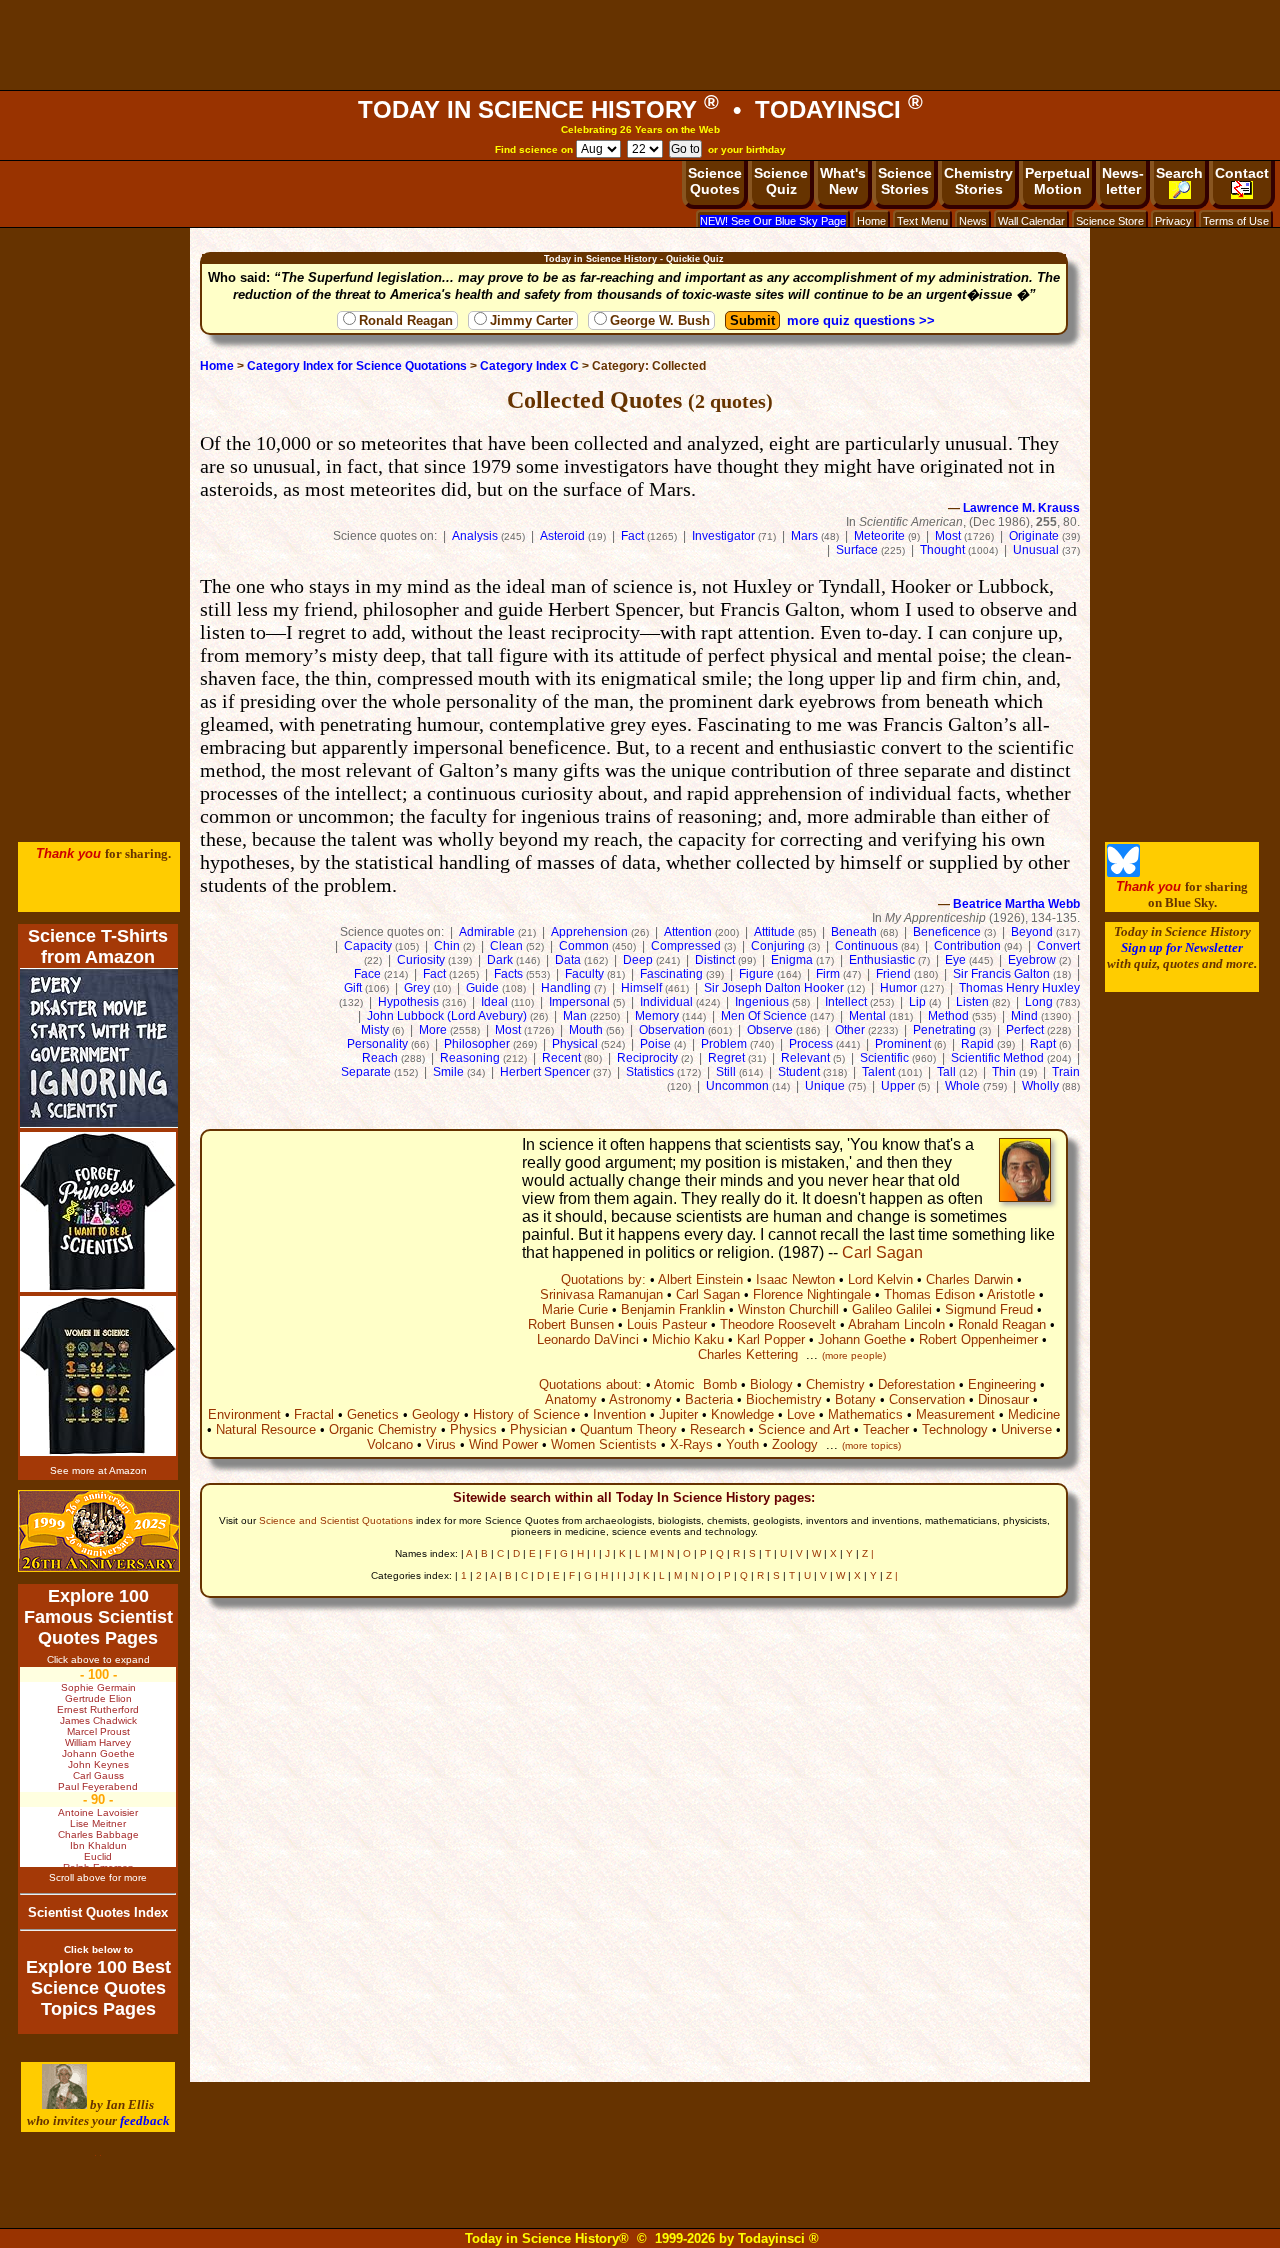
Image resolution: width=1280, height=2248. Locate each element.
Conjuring (778, 946)
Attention (688, 932)
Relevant (805, 1058)
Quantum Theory (628, 1429)
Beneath (854, 932)
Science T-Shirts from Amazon (98, 946)
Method (948, 1016)
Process (811, 1044)
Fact (632, 536)
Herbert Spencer (545, 1072)
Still (726, 1072)
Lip (917, 1002)
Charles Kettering (748, 1354)
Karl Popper (771, 1339)
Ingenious (762, 1002)
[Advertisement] (640, 45)
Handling (566, 988)
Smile (448, 1072)
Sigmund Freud (989, 1309)
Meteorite (879, 536)
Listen (972, 1002)
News (973, 221)
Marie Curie (575, 1309)
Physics (473, 1429)
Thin (1004, 1072)
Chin (447, 946)
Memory (657, 1016)
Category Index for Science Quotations (357, 366)
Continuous (866, 946)
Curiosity (421, 960)
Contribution (967, 946)
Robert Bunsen (571, 1324)
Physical (575, 1044)
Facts (508, 974)
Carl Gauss (98, 1775)
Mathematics (865, 1414)
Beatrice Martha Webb (1016, 904)
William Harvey (98, 1742)
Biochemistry (784, 1399)
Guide (482, 988)
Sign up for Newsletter (1182, 947)
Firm (828, 974)
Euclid (98, 1856)
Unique (825, 1086)
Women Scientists (604, 1444)
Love (801, 1414)
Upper (898, 1086)
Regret (726, 1058)
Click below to (98, 1949)
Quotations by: (603, 1279)
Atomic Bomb (695, 1384)
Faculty (584, 974)
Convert (1058, 946)
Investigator (723, 536)
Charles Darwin (969, 1279)
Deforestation (916, 1384)
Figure (756, 974)
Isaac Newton (795, 1279)
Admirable (487, 932)
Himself (641, 988)
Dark (500, 960)
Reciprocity (647, 1058)
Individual (666, 1002)
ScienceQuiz (781, 181)
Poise (655, 1044)
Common (584, 946)
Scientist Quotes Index (98, 1912)
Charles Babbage (98, 1834)
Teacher (886, 1429)
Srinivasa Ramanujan (601, 1294)
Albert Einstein (700, 1279)
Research (717, 1429)
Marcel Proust (98, 1731)
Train (1066, 1072)
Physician (538, 1429)
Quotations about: (590, 1384)
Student (799, 1072)
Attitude (774, 932)
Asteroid (562, 536)
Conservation (927, 1399)
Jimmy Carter (531, 320)
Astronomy (640, 1399)
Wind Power (503, 1444)
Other (850, 1030)
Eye (955, 960)
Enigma (792, 960)
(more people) (854, 1355)
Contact (1242, 173)
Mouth (586, 1030)
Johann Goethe (862, 1339)
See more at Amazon (98, 1470)
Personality (377, 1044)
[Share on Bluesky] (1123, 872)
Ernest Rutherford (98, 1709)
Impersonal (579, 1002)
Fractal (314, 1414)
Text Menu (922, 221)
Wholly (1040, 1086)
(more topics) (871, 1445)
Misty (375, 1030)
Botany (855, 1399)
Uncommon (737, 1086)
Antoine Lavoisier (98, 1812)
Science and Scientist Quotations (336, 1520)
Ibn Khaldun (98, 1845)
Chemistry (835, 1384)
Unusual (1036, 550)
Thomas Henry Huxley (1019, 988)
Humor (898, 988)
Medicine (1034, 1414)
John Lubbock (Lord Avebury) (447, 1016)
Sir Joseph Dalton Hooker (774, 988)
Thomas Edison (929, 1294)
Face (367, 974)
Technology (955, 1429)
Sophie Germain (98, 1687)
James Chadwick (98, 1720)
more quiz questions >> (861, 320)
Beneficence (947, 932)
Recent (561, 1058)
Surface (857, 550)
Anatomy (571, 1399)
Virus (441, 1444)
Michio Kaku (688, 1339)
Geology (436, 1414)
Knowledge (742, 1414)
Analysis (475, 536)
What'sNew (843, 181)
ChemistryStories (978, 181)
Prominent (903, 1044)
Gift (353, 988)
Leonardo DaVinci (588, 1339)
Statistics (650, 1072)
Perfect (1025, 1030)
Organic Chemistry (383, 1429)
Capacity (368, 946)
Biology (771, 1384)
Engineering (1002, 1384)
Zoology (795, 1444)
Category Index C (529, 366)
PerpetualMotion (1057, 181)
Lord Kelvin (880, 1279)
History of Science (526, 1414)
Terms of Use (1236, 221)
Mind (1024, 1016)
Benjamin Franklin (673, 1309)
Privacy (1173, 221)
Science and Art (804, 1429)
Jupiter (678, 1414)
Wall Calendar (1031, 221)
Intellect (846, 1002)
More (433, 1030)
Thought (942, 550)
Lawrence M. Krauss (1021, 508)
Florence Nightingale (812, 1294)
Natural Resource (266, 1429)
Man (575, 1016)
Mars (804, 536)
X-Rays (691, 1444)
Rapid (977, 1044)
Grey (417, 988)
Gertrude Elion (98, 1698)
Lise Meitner (98, 1823)
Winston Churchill (788, 1309)
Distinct (715, 960)
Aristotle (1011, 1294)
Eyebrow (1032, 960)
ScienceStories (905, 181)
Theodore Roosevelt (778, 1324)
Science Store (1110, 221)
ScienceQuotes (715, 181)
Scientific (884, 1058)
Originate (1034, 536)
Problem (724, 1044)
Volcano (390, 1444)
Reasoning (470, 1058)
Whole (962, 1086)
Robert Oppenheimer (978, 1339)
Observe (770, 1030)
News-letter (1123, 181)
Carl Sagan (882, 1252)
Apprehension (589, 932)
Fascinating (671, 974)
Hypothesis (408, 1002)
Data (568, 960)
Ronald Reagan (406, 320)
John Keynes (98, 1764)
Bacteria (709, 1399)
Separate (366, 1072)
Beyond (1032, 932)
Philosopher (477, 1044)
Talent (878, 1072)
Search (1179, 173)
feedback (145, 2120)
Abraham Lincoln (896, 1324)
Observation (672, 1030)
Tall (946, 1072)
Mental (867, 1016)
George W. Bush (660, 320)
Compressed (686, 946)
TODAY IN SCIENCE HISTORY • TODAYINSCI (640, 109)
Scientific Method (997, 1058)
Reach (380, 1058)
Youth (742, 1444)
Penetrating (944, 1030)
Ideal (494, 1002)
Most (948, 536)
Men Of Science (764, 1016)
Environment (244, 1414)
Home (871, 221)
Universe (1026, 1429)
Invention (619, 1414)
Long (1039, 1002)
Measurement (955, 1414)
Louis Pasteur (667, 1324)
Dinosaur (1003, 1399)
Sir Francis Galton (1001, 974)
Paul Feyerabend (98, 1786)
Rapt (1043, 1044)
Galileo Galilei (892, 1309)
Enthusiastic (882, 960)
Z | (868, 1553)
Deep (638, 960)
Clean (506, 946)
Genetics (373, 1414)
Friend (893, 974)
